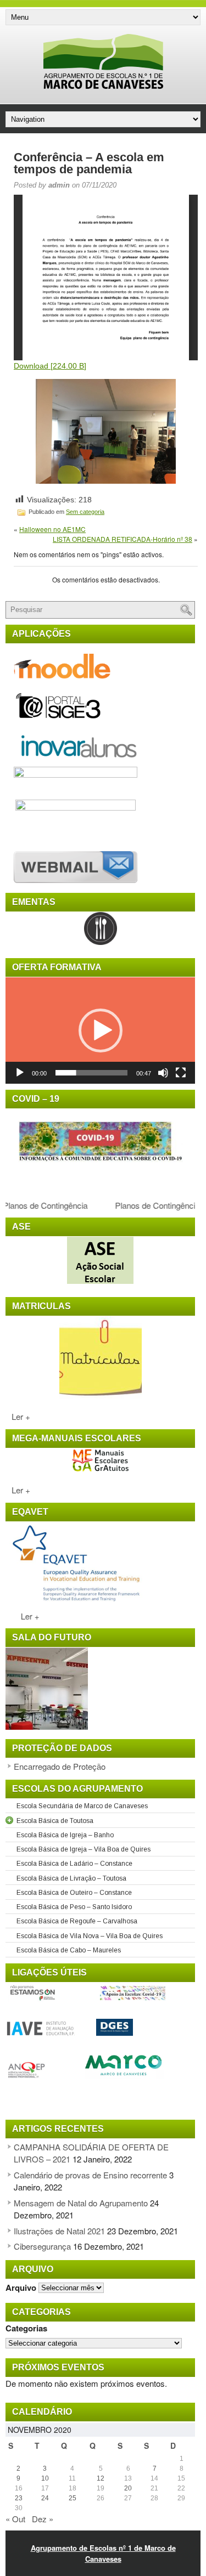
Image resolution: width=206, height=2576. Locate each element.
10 (45, 2478)
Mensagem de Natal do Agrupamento (81, 2203)
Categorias (26, 2328)
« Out (15, 2519)
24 (45, 2498)
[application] (100, 1031)
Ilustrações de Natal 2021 (59, 2231)
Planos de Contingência (151, 1205)
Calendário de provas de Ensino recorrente (90, 2175)
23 (19, 2498)
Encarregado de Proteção (60, 1766)
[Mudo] (163, 1073)
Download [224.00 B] (50, 366)
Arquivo (21, 2287)
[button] (101, 1031)
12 (101, 2478)
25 (73, 2498)
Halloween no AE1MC (52, 529)
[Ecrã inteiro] (181, 1073)
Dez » (43, 2519)
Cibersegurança (42, 2246)
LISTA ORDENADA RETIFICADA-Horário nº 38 (123, 539)
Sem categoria (85, 512)
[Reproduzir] (20, 1073)
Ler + (18, 1416)
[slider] (91, 1073)
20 (128, 2488)
